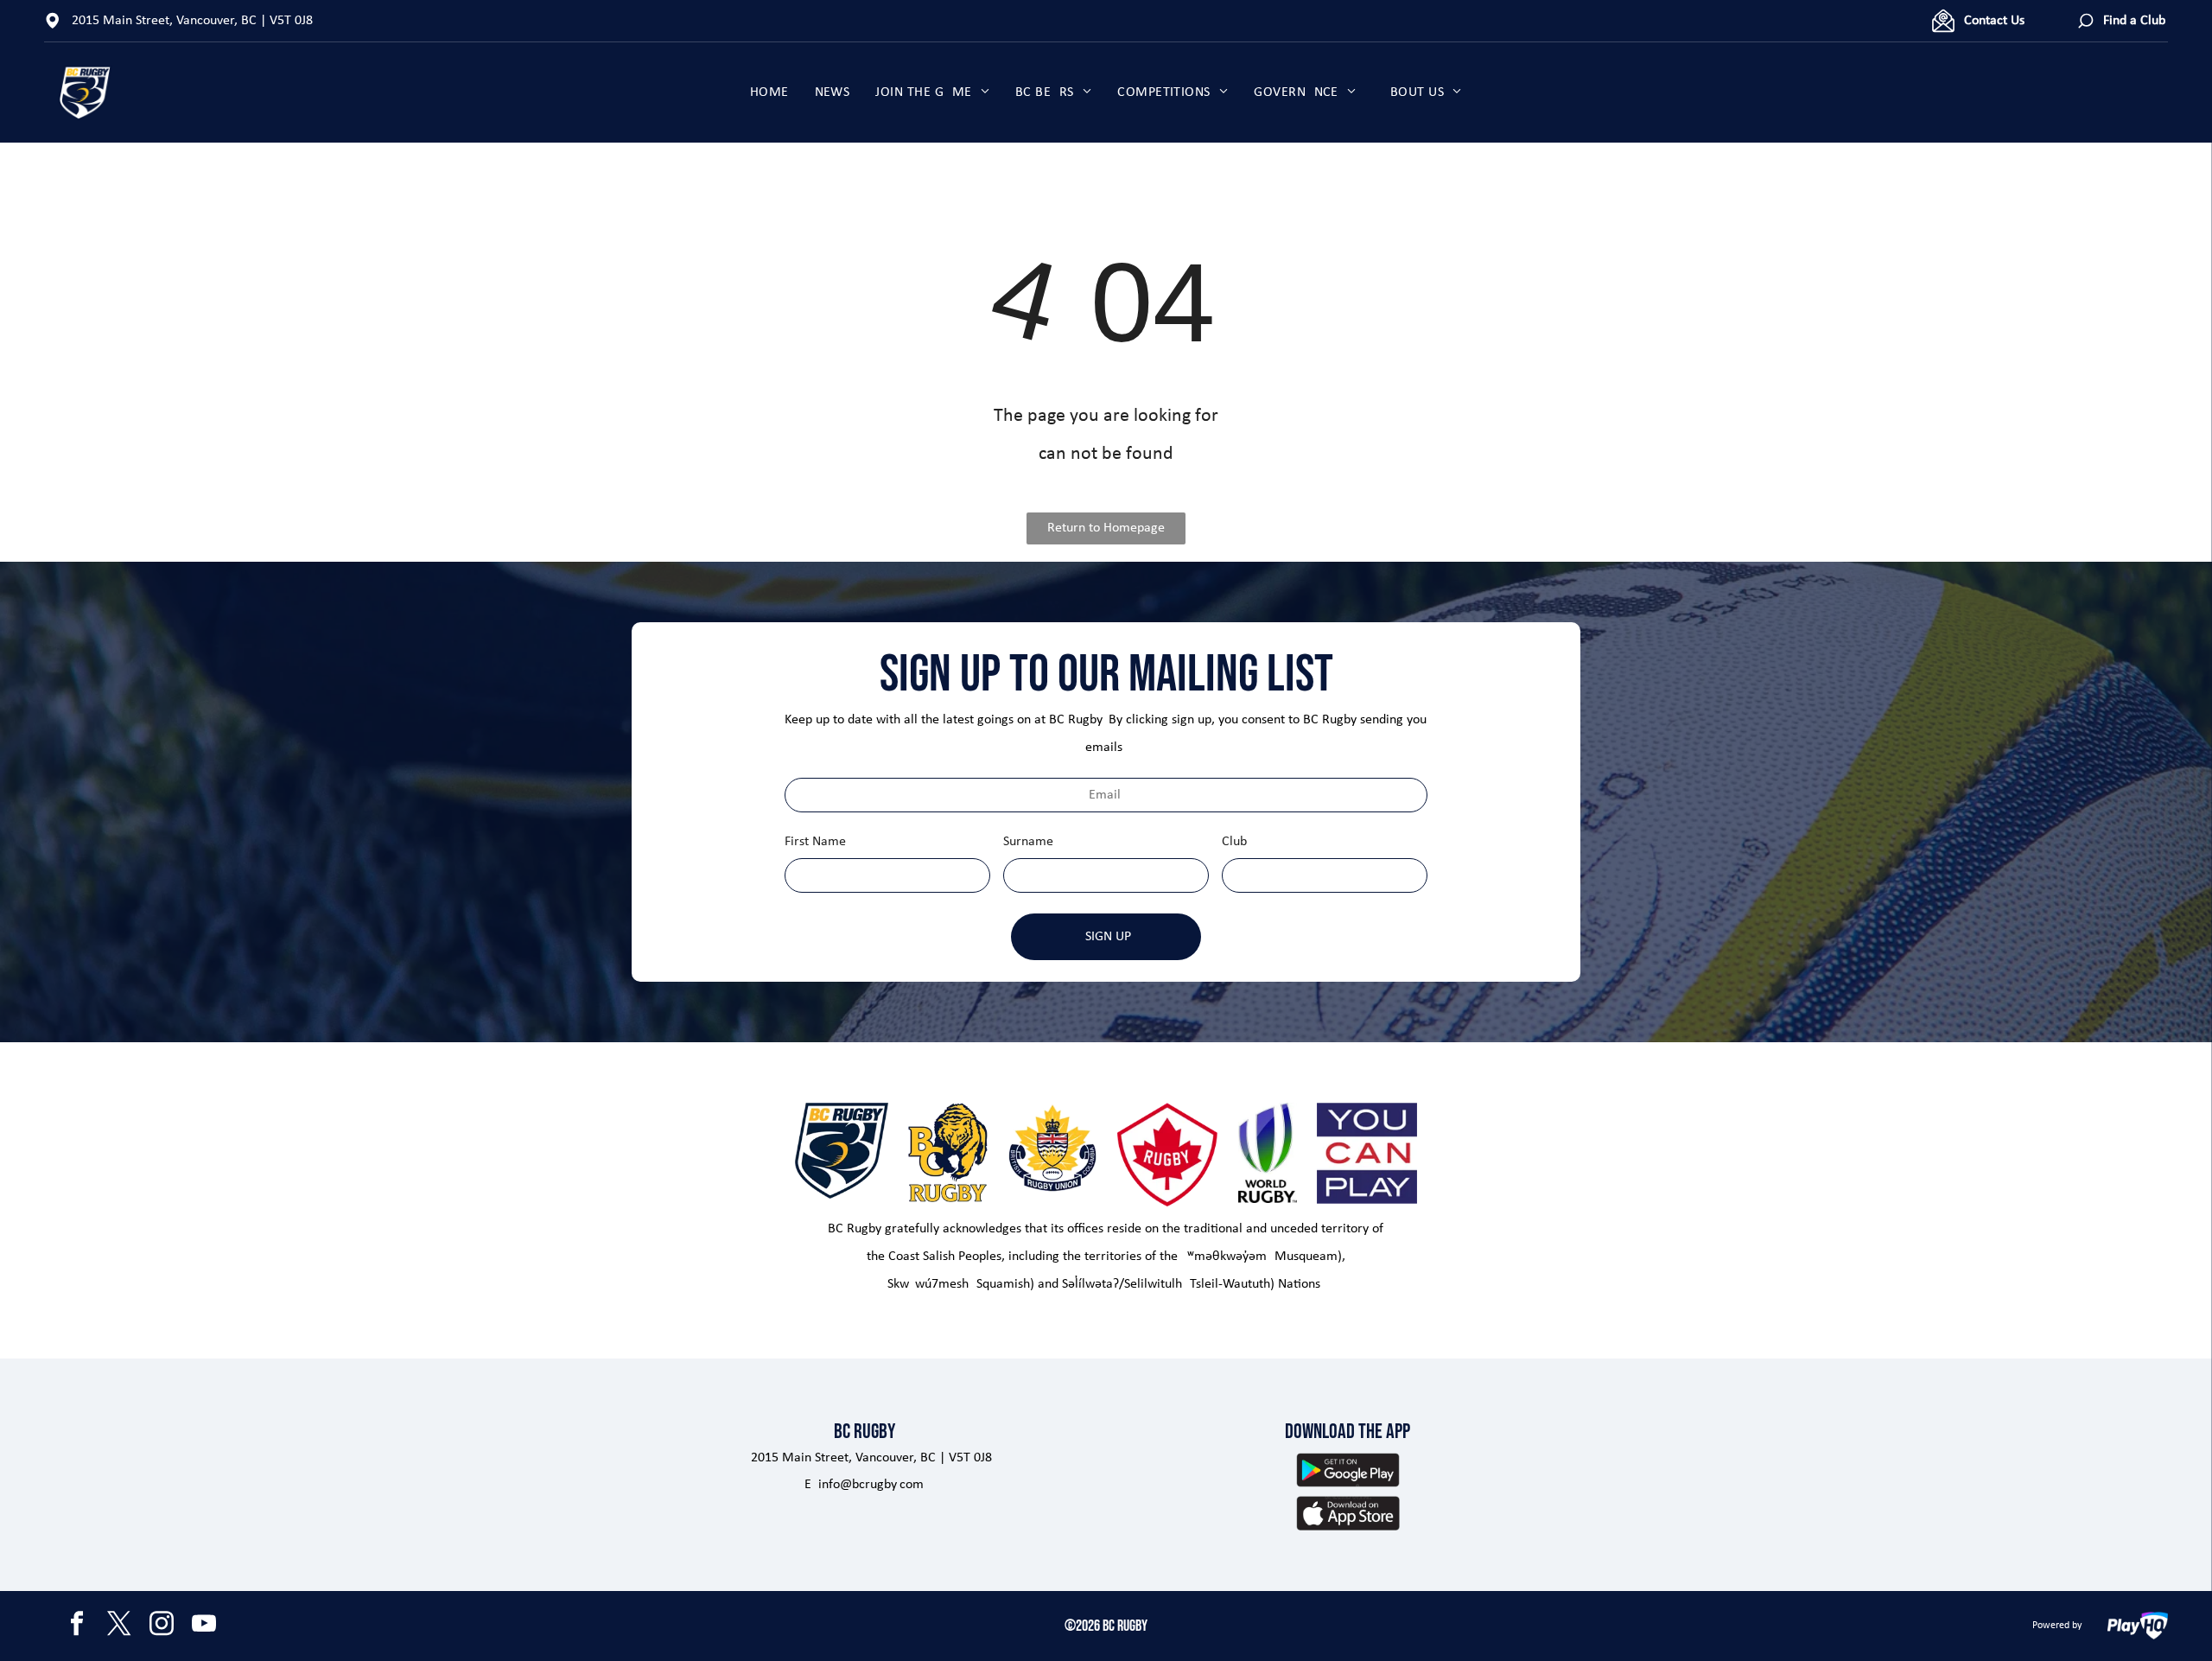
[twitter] (119, 1626)
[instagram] (162, 1626)
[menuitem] (769, 92)
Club (1234, 842)
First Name (815, 842)
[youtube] (204, 1626)
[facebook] (77, 1626)
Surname (1028, 842)
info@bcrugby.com (871, 1485)
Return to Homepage (1106, 528)
